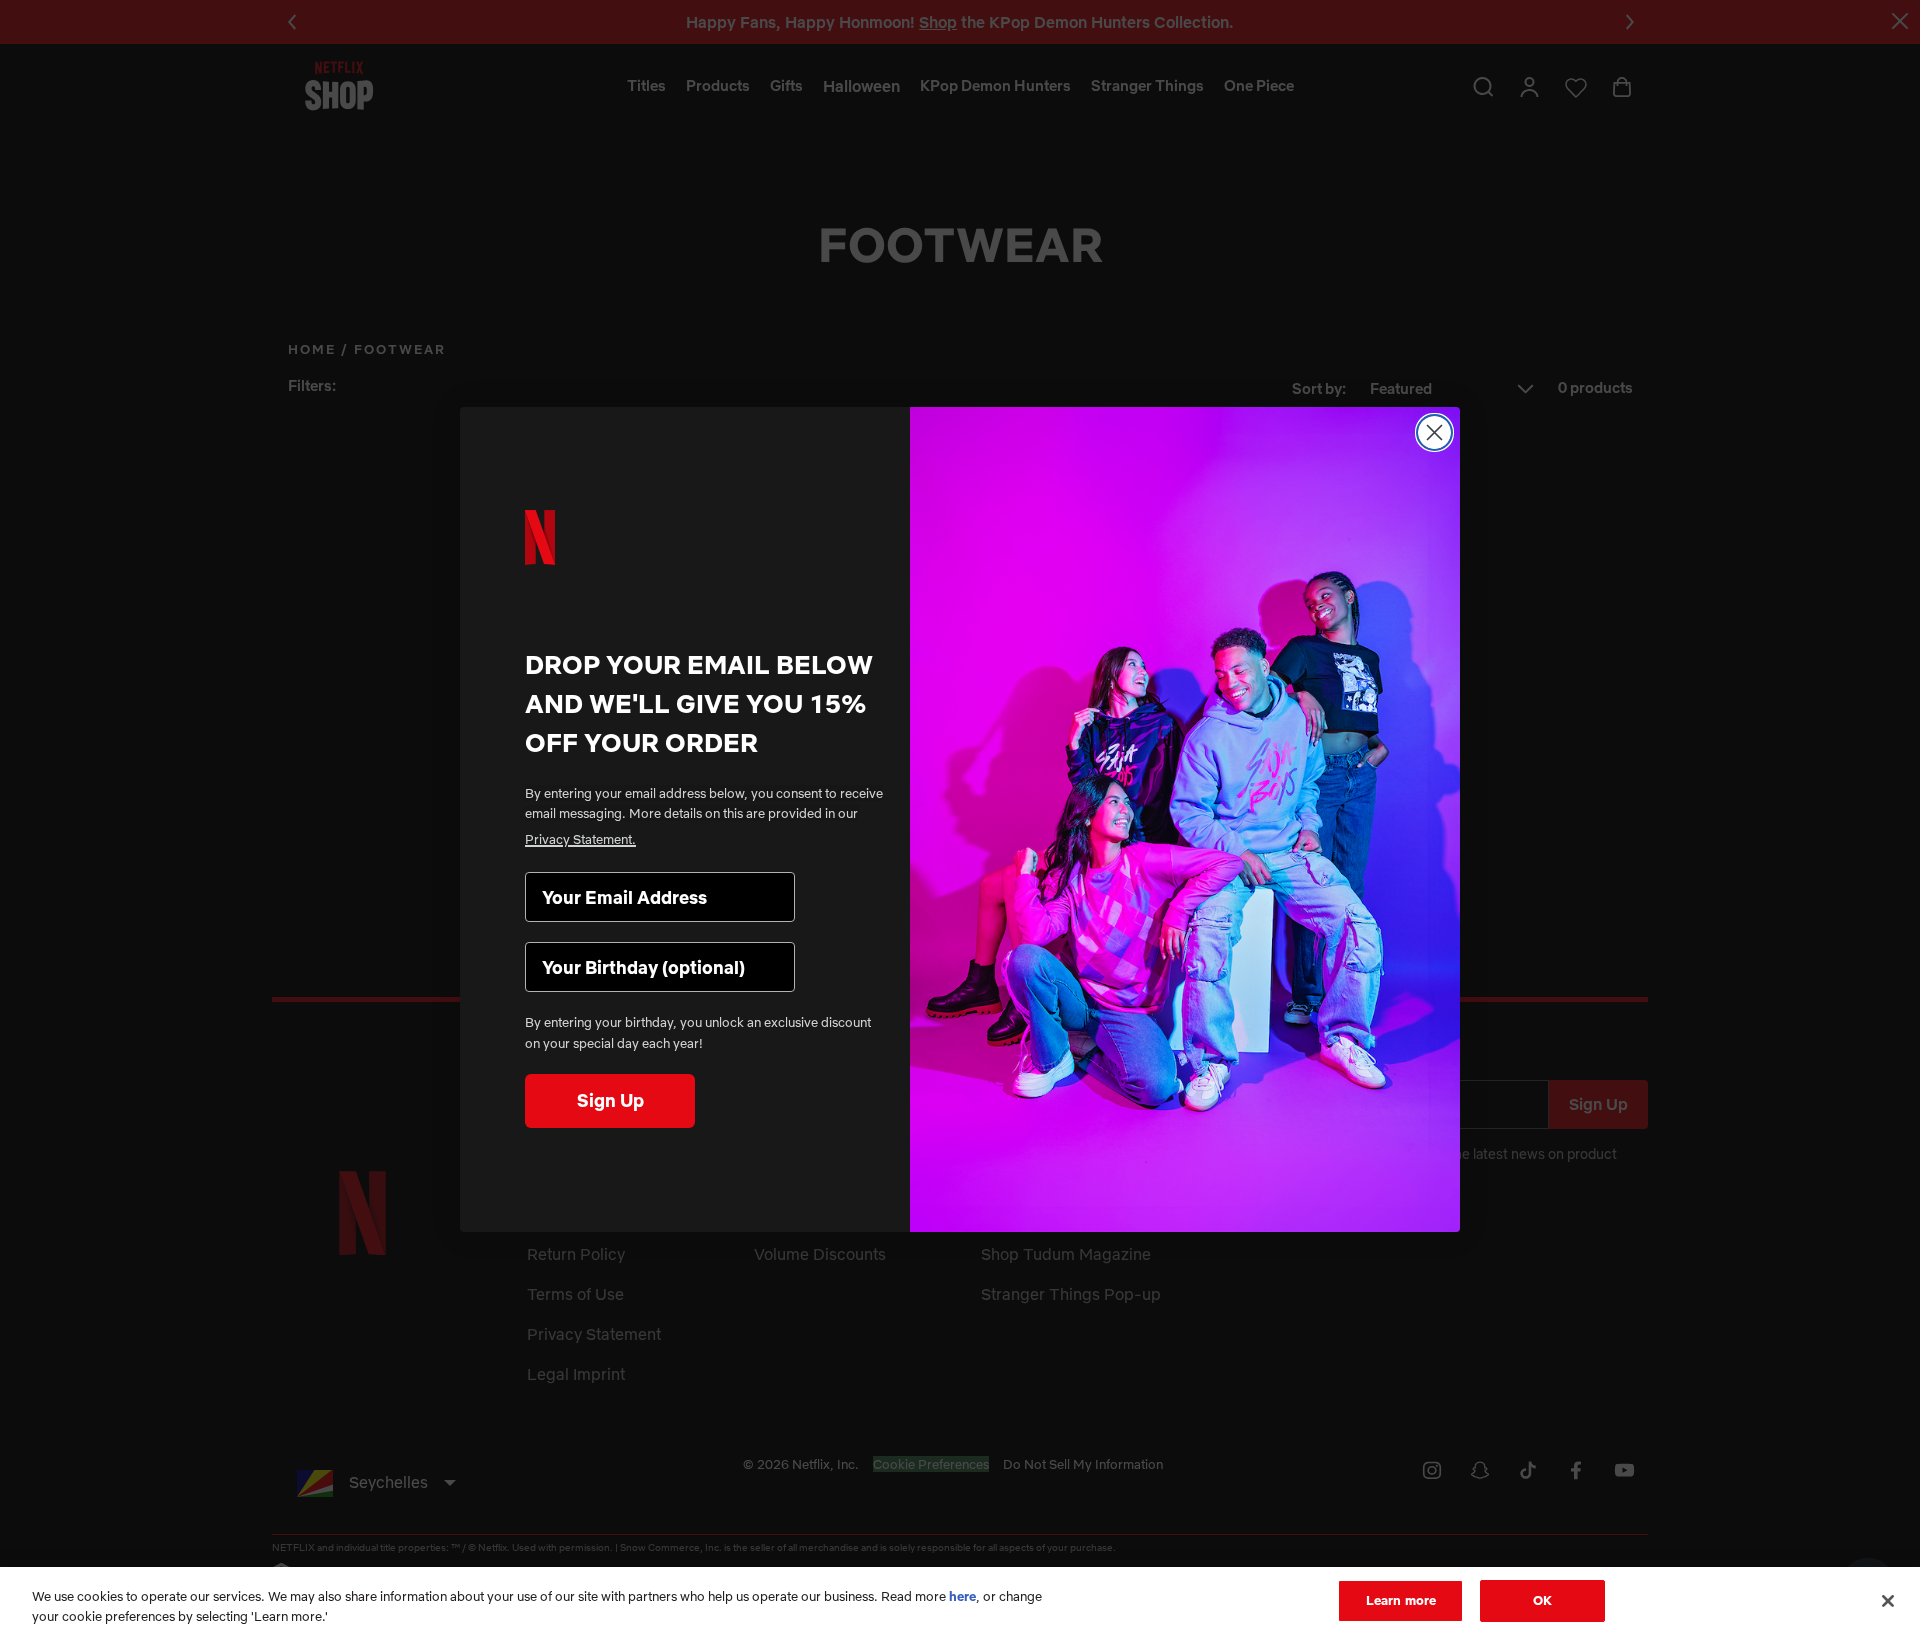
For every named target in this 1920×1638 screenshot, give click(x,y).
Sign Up (610, 1100)
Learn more (1401, 1600)
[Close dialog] (1434, 432)
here (962, 1596)
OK (1542, 1600)
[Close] (1888, 1601)
